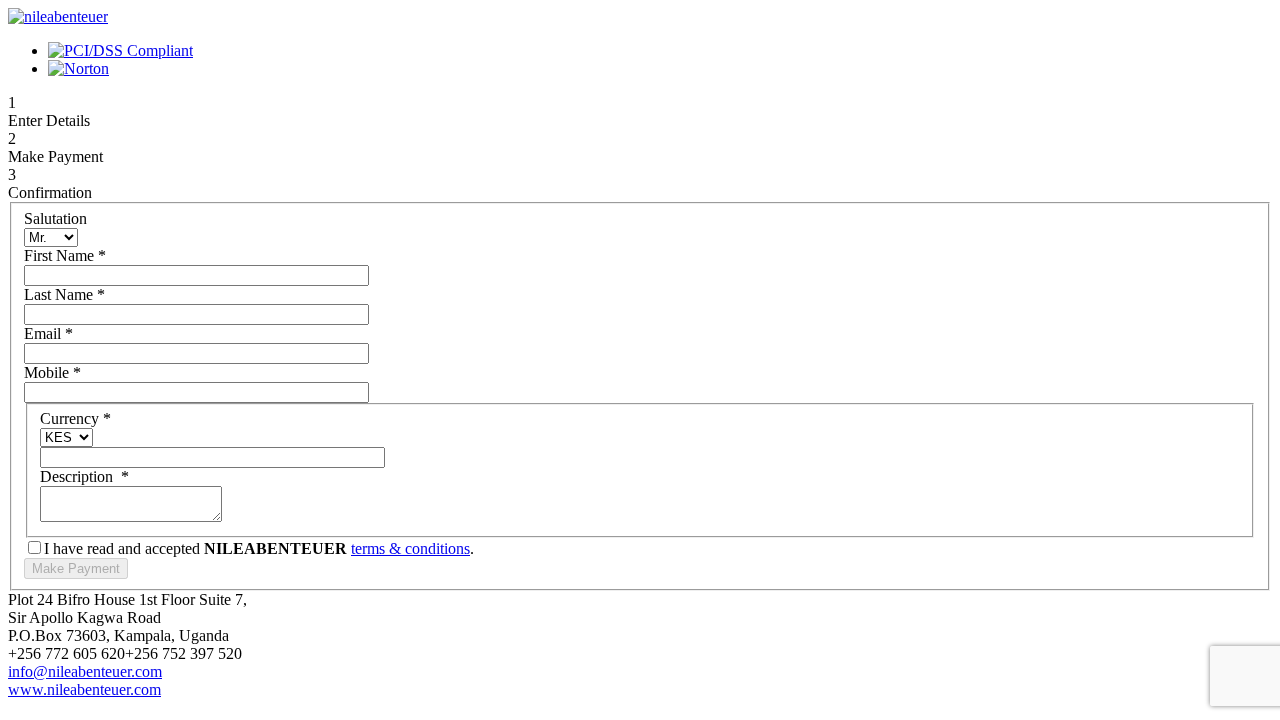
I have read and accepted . (259, 548)
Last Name (64, 294)
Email (48, 333)
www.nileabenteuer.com (84, 689)
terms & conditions (410, 548)
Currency (75, 418)
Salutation (55, 218)
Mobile (52, 372)
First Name (65, 255)
